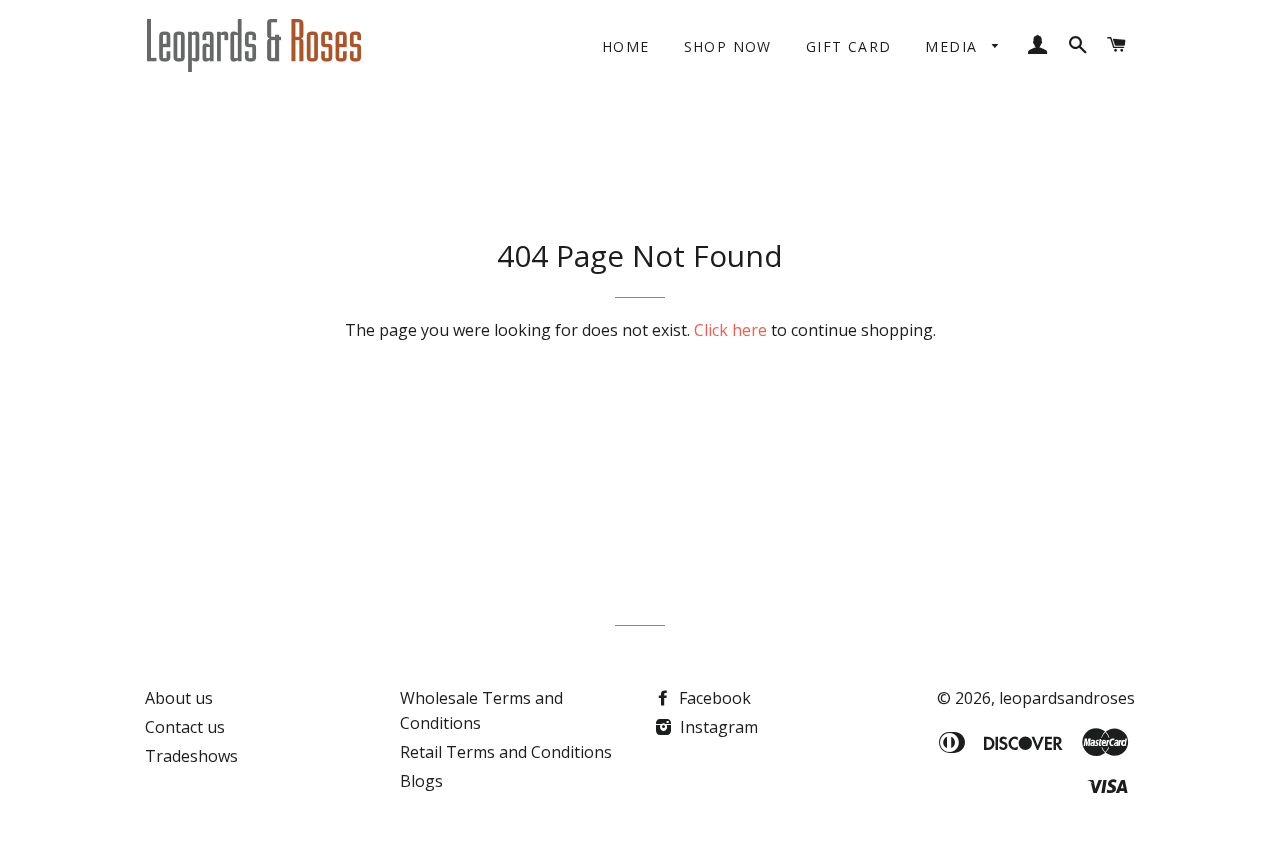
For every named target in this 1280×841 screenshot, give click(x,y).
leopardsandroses (1067, 698)
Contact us (185, 727)
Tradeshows (191, 756)
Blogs (421, 781)
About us (179, 698)
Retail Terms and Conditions (506, 752)
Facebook (713, 698)
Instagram (717, 727)
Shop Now (728, 46)
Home (626, 46)
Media (953, 46)
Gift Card (849, 46)
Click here (730, 330)
